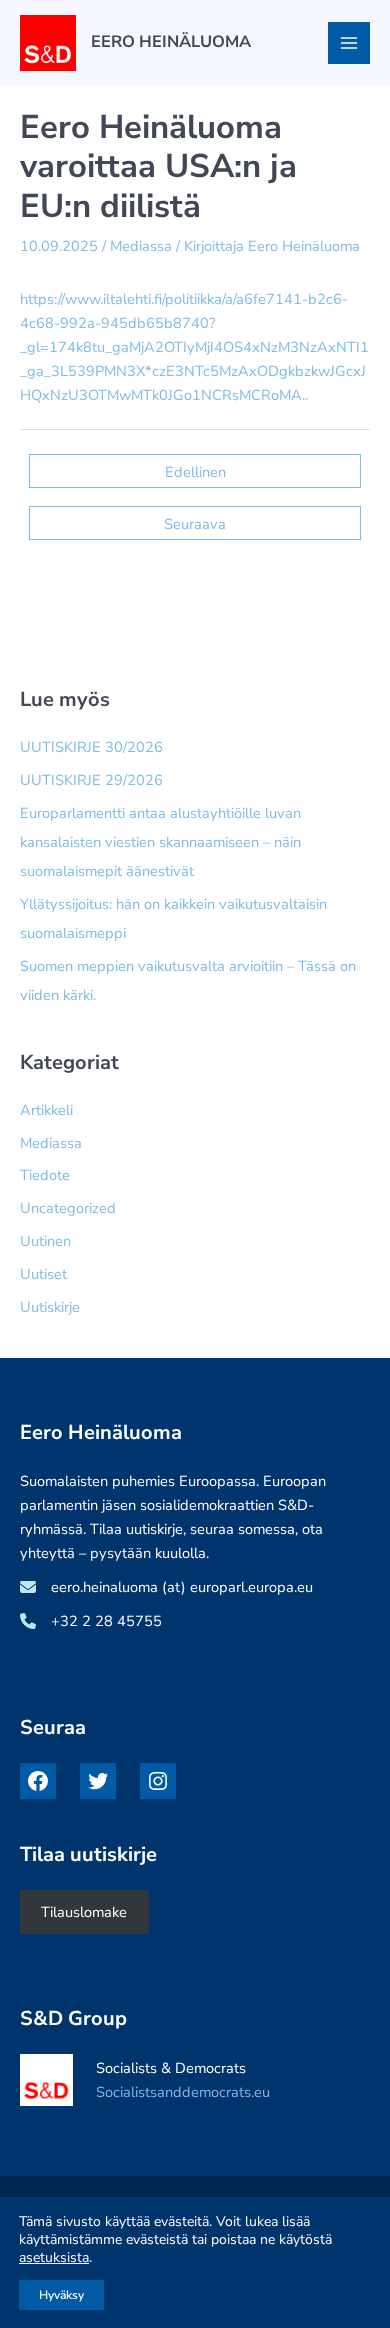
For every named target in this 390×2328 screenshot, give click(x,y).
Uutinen (45, 1241)
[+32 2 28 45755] (91, 1621)
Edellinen (195, 472)
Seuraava (195, 524)
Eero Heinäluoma (171, 41)
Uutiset (43, 1274)
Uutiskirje (50, 1307)
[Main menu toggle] (349, 43)
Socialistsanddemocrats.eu (183, 2092)
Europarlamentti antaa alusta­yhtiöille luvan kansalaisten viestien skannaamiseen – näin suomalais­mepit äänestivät (160, 842)
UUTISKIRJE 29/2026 (91, 780)
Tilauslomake (84, 1912)
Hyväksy (61, 2295)
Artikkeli (46, 1110)
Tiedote (45, 1175)
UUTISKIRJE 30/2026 (91, 747)
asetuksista (54, 2258)
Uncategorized (68, 1208)
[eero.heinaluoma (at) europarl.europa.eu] (166, 1587)
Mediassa (141, 246)
